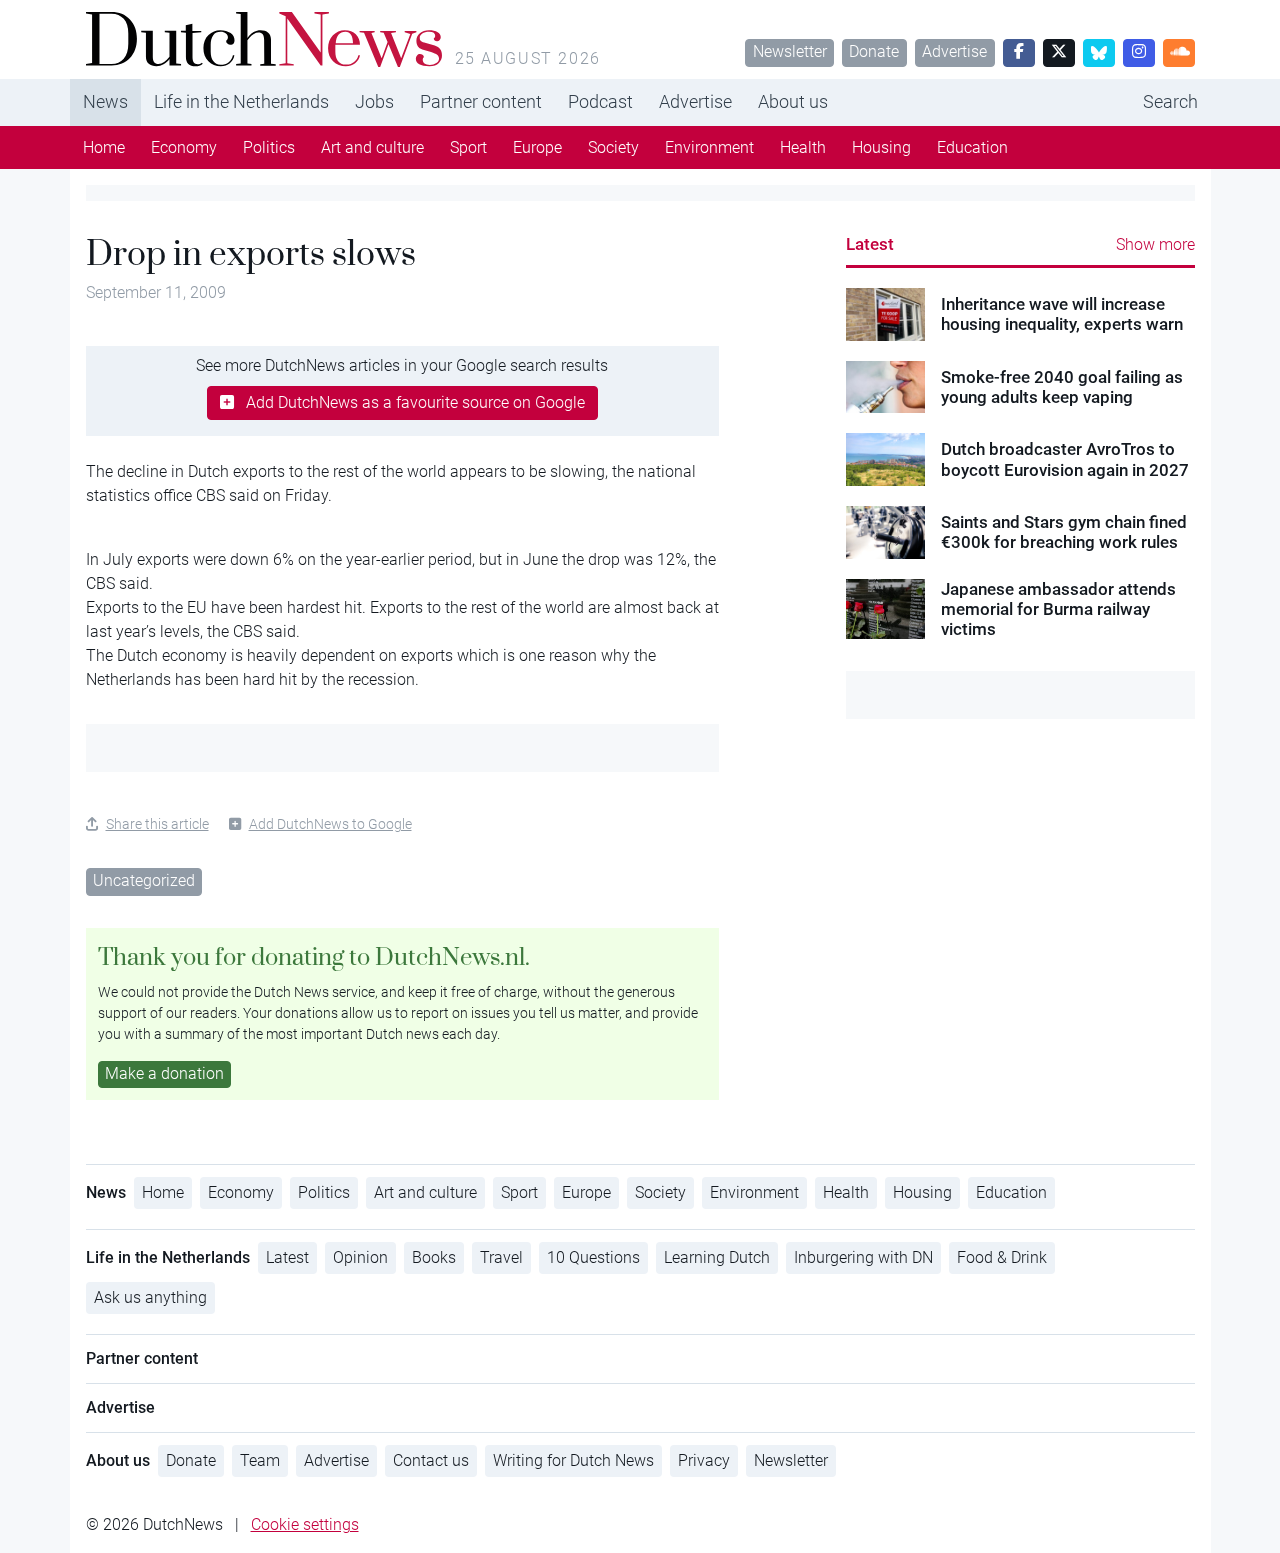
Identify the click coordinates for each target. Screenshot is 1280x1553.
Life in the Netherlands (241, 101)
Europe (537, 147)
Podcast (600, 101)
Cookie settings (305, 1524)
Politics (269, 147)
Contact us (431, 1460)
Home (104, 147)
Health (803, 147)
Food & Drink (1002, 1257)
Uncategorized (144, 880)
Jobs (374, 101)
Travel (501, 1257)
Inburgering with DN (863, 1257)
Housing (881, 147)
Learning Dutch (717, 1257)
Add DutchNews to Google (330, 824)
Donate (874, 51)
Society (613, 147)
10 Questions (593, 1257)
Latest (870, 244)
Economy (184, 147)
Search (1170, 101)
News (105, 101)
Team (260, 1460)
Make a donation (164, 1073)
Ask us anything (150, 1297)
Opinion (360, 1257)
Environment (709, 147)
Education (972, 147)
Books (434, 1257)
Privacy (704, 1460)
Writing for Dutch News (573, 1460)
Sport (468, 147)
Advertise (954, 51)
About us (793, 101)
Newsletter (790, 51)
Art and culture (372, 147)
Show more (1155, 244)
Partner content (481, 101)
